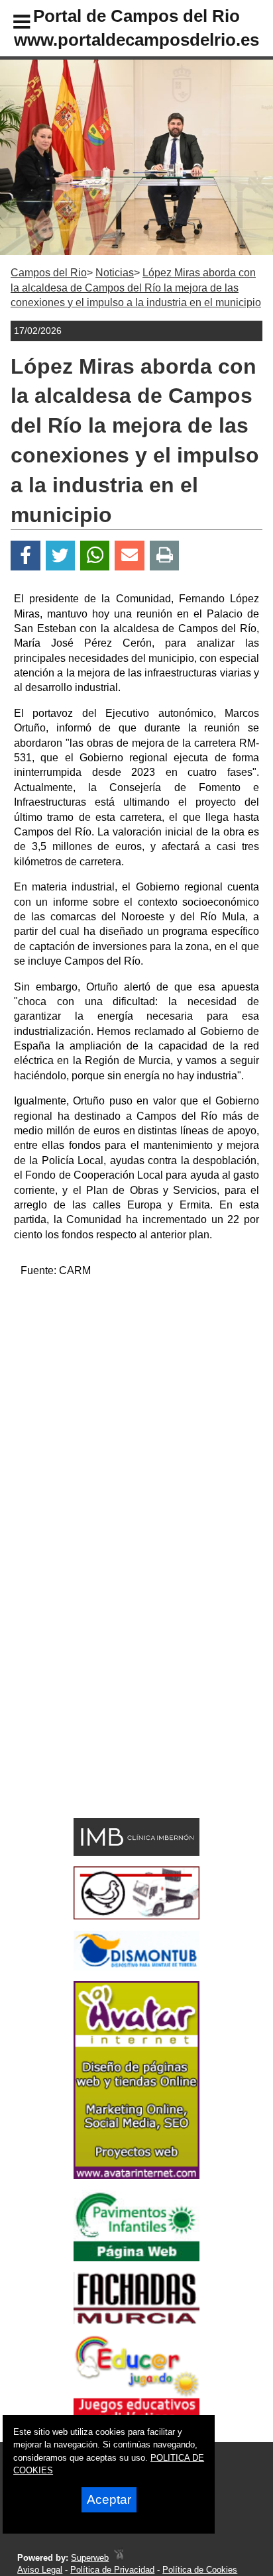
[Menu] (11, 24)
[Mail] (129, 556)
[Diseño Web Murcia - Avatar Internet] (119, 2558)
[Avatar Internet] (136, 2175)
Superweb (90, 2558)
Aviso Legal (40, 2570)
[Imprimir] (165, 556)
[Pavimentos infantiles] (136, 2258)
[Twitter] (60, 556)
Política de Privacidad (112, 2570)
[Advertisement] (136, 1426)
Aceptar (109, 2499)
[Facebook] (26, 556)
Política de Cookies (200, 2570)
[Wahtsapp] (95, 556)
